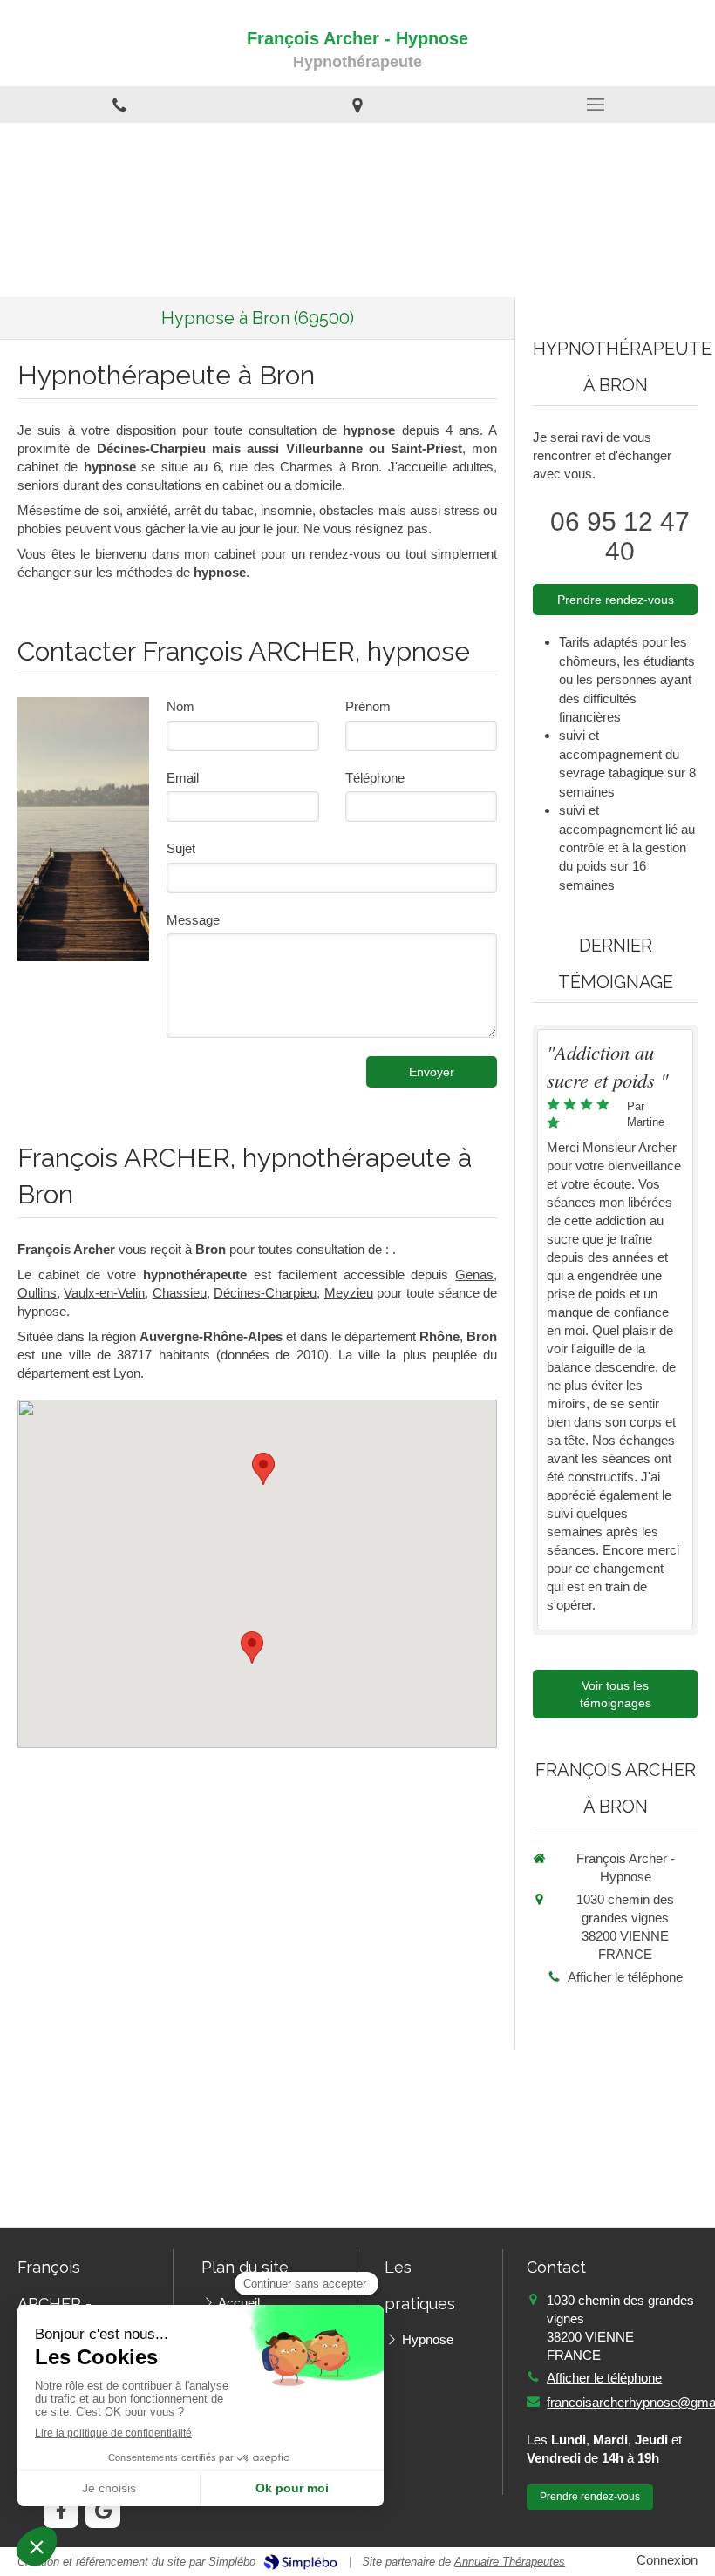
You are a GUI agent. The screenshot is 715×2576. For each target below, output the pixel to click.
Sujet (181, 848)
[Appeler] (119, 105)
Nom (180, 706)
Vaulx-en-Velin (104, 1293)
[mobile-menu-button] (596, 105)
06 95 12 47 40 (620, 536)
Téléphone (375, 778)
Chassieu (180, 1293)
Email (183, 778)
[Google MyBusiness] (103, 2511)
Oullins (37, 1293)
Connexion (667, 2560)
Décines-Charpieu (265, 1293)
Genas (474, 1274)
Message (193, 920)
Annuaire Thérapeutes (510, 2562)
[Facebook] (61, 2511)
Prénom (368, 706)
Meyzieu (349, 1293)
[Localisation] (357, 105)
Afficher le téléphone (625, 1977)
